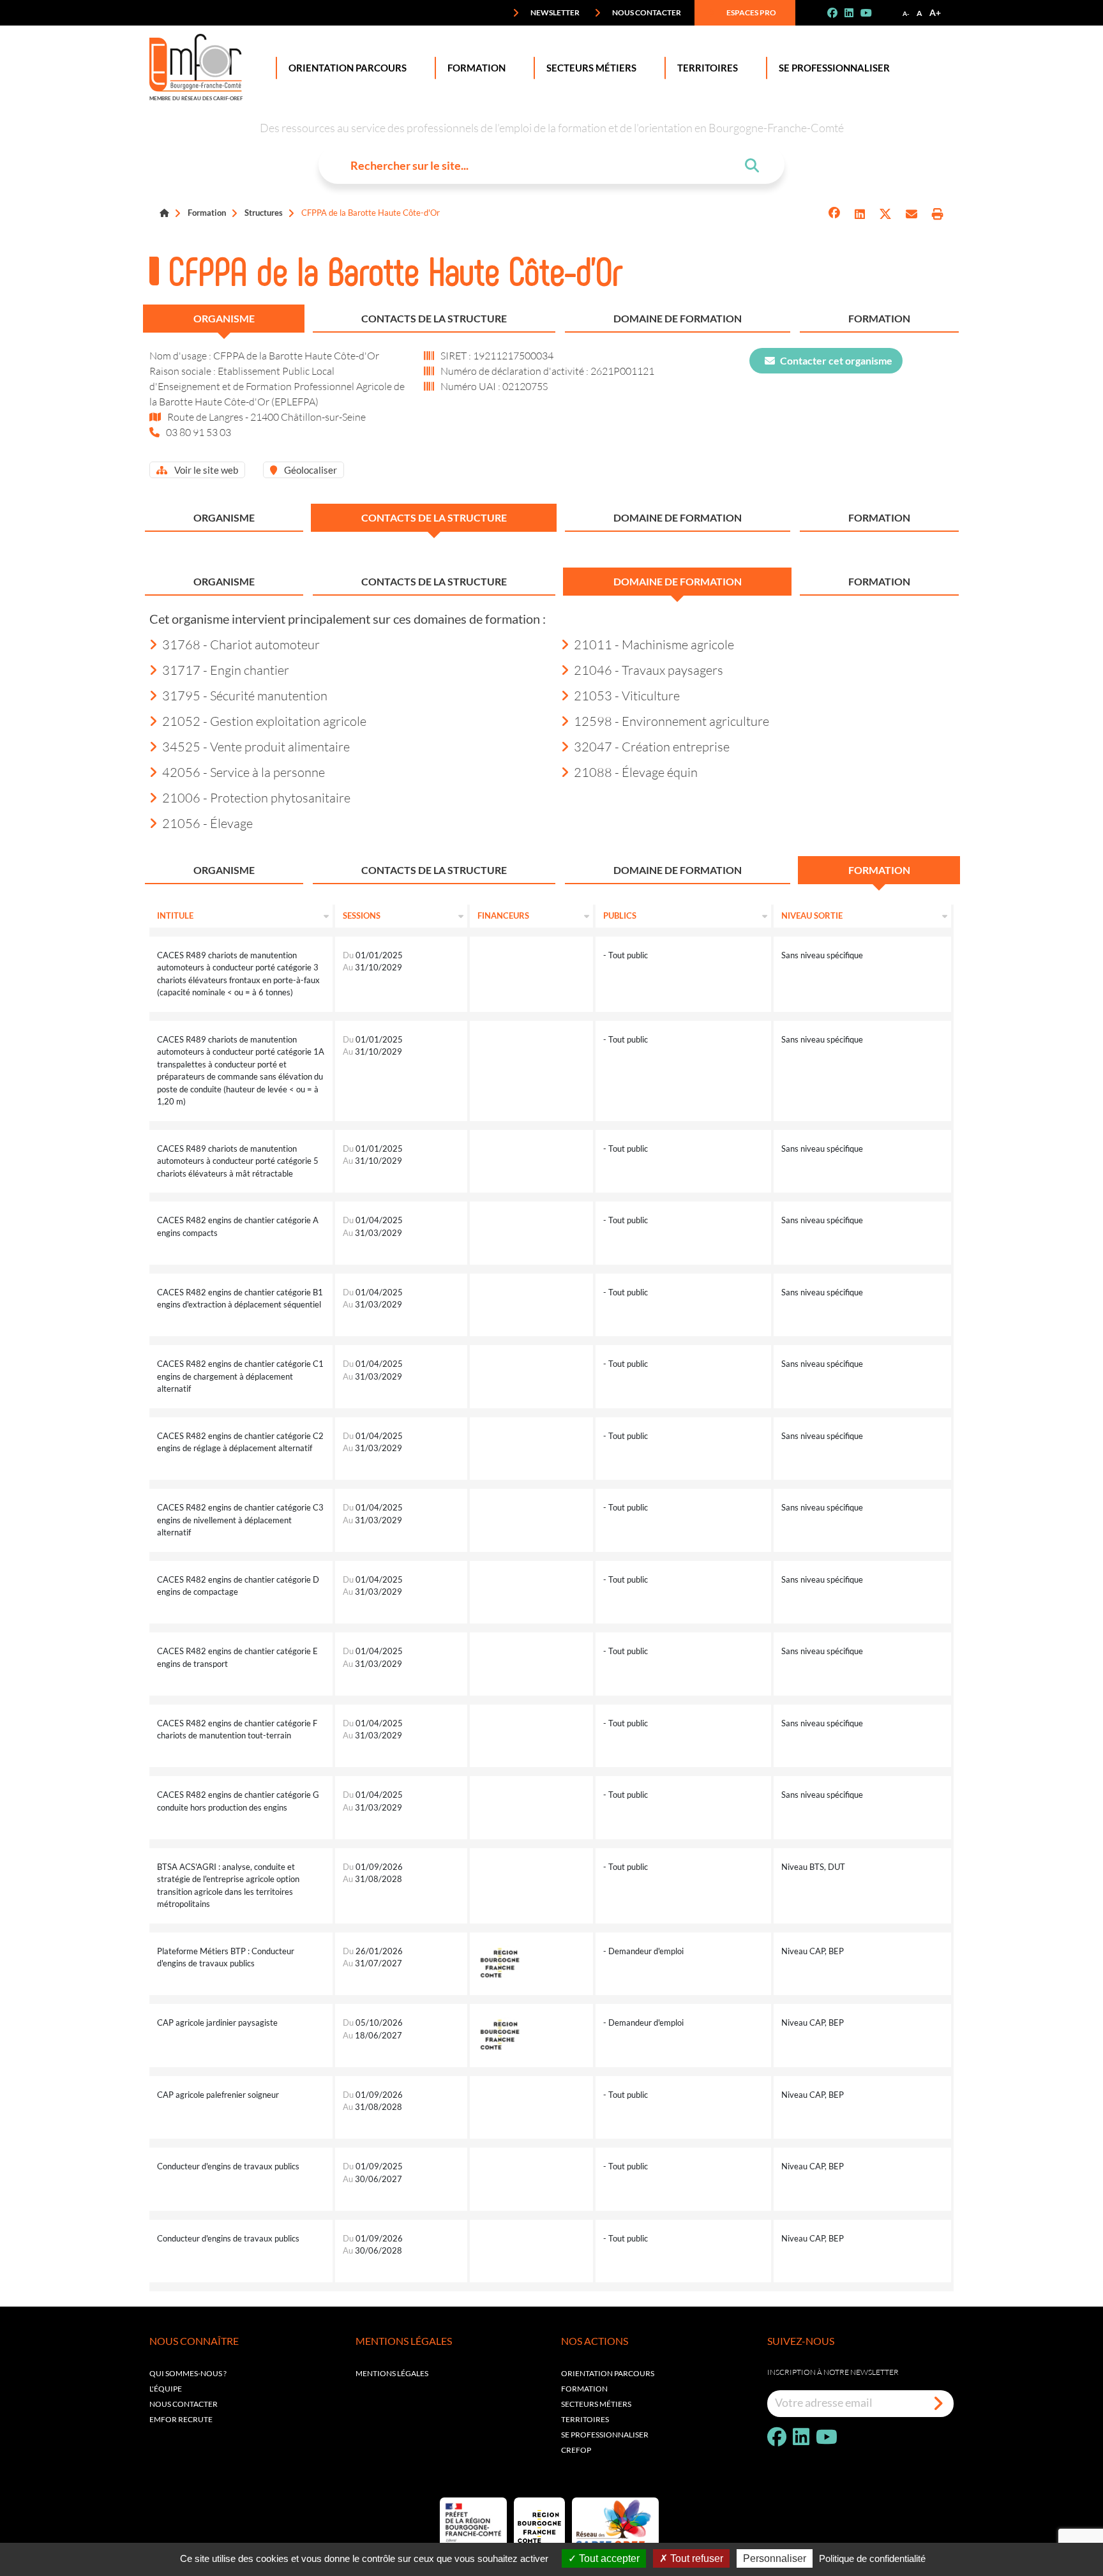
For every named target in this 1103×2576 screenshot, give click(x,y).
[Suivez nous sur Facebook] (837, 13)
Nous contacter (646, 12)
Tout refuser (695, 2558)
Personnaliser (775, 2558)
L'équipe (166, 2389)
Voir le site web (205, 470)
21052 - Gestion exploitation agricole (264, 721)
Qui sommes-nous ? (188, 2373)
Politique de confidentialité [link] (872, 2558)
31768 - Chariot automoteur (241, 644)
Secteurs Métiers (591, 68)
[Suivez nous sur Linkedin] (854, 13)
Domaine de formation (678, 318)
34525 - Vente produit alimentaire (256, 746)
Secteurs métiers (596, 2404)
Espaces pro (751, 12)
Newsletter (554, 12)
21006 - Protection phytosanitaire (256, 797)
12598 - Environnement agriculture (672, 721)
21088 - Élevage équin (636, 772)
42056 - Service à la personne (244, 772)
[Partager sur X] (885, 214)
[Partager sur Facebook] (834, 214)
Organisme (224, 318)
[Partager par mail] (912, 214)
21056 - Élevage (207, 823)
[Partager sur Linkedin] (860, 214)
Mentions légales (392, 2373)
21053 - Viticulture (627, 695)
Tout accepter (608, 2558)
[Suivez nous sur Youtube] (871, 13)
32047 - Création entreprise (652, 746)
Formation (476, 68)
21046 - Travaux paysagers (649, 670)
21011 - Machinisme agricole (654, 644)
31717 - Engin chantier (226, 670)
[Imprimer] (938, 214)
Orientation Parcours (348, 68)
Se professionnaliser (834, 68)
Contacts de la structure (434, 318)
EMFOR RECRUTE (181, 2419)
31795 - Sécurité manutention (245, 695)
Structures (264, 213)
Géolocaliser (310, 470)
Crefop (576, 2450)
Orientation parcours (608, 2373)
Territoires (708, 68)
